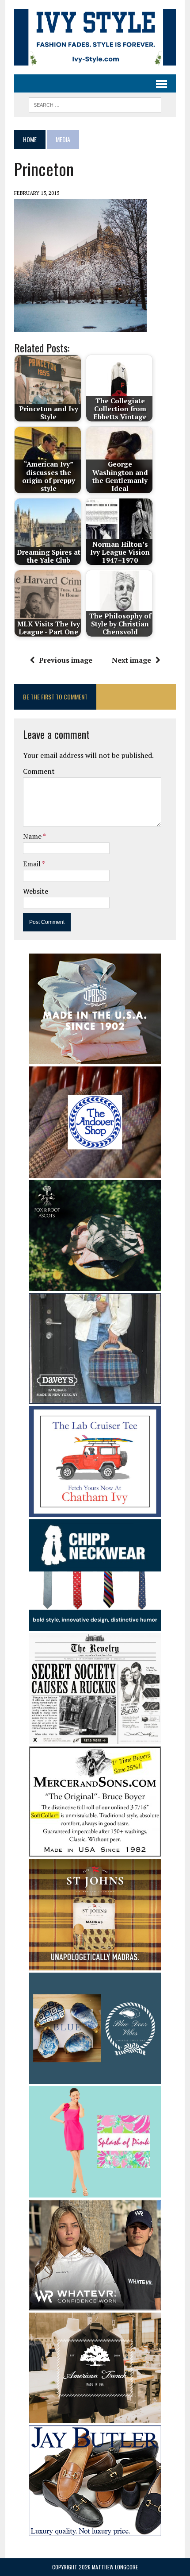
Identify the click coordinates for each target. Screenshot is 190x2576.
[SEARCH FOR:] (95, 104)
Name (33, 836)
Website (36, 891)
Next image (131, 660)
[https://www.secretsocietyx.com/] (95, 1738)
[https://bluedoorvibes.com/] (95, 2078)
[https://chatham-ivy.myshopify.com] (95, 1511)
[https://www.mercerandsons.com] (95, 1851)
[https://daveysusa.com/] (95, 1398)
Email (32, 864)
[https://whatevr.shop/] (95, 2304)
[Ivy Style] (95, 37)
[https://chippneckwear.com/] (95, 1625)
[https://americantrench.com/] (95, 2417)
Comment (39, 771)
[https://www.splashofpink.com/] (95, 2191)
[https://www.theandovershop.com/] (95, 1172)
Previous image (66, 660)
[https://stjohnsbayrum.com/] (95, 1964)
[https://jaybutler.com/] (95, 2530)
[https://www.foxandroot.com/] (95, 1285)
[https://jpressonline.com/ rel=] (95, 1058)
